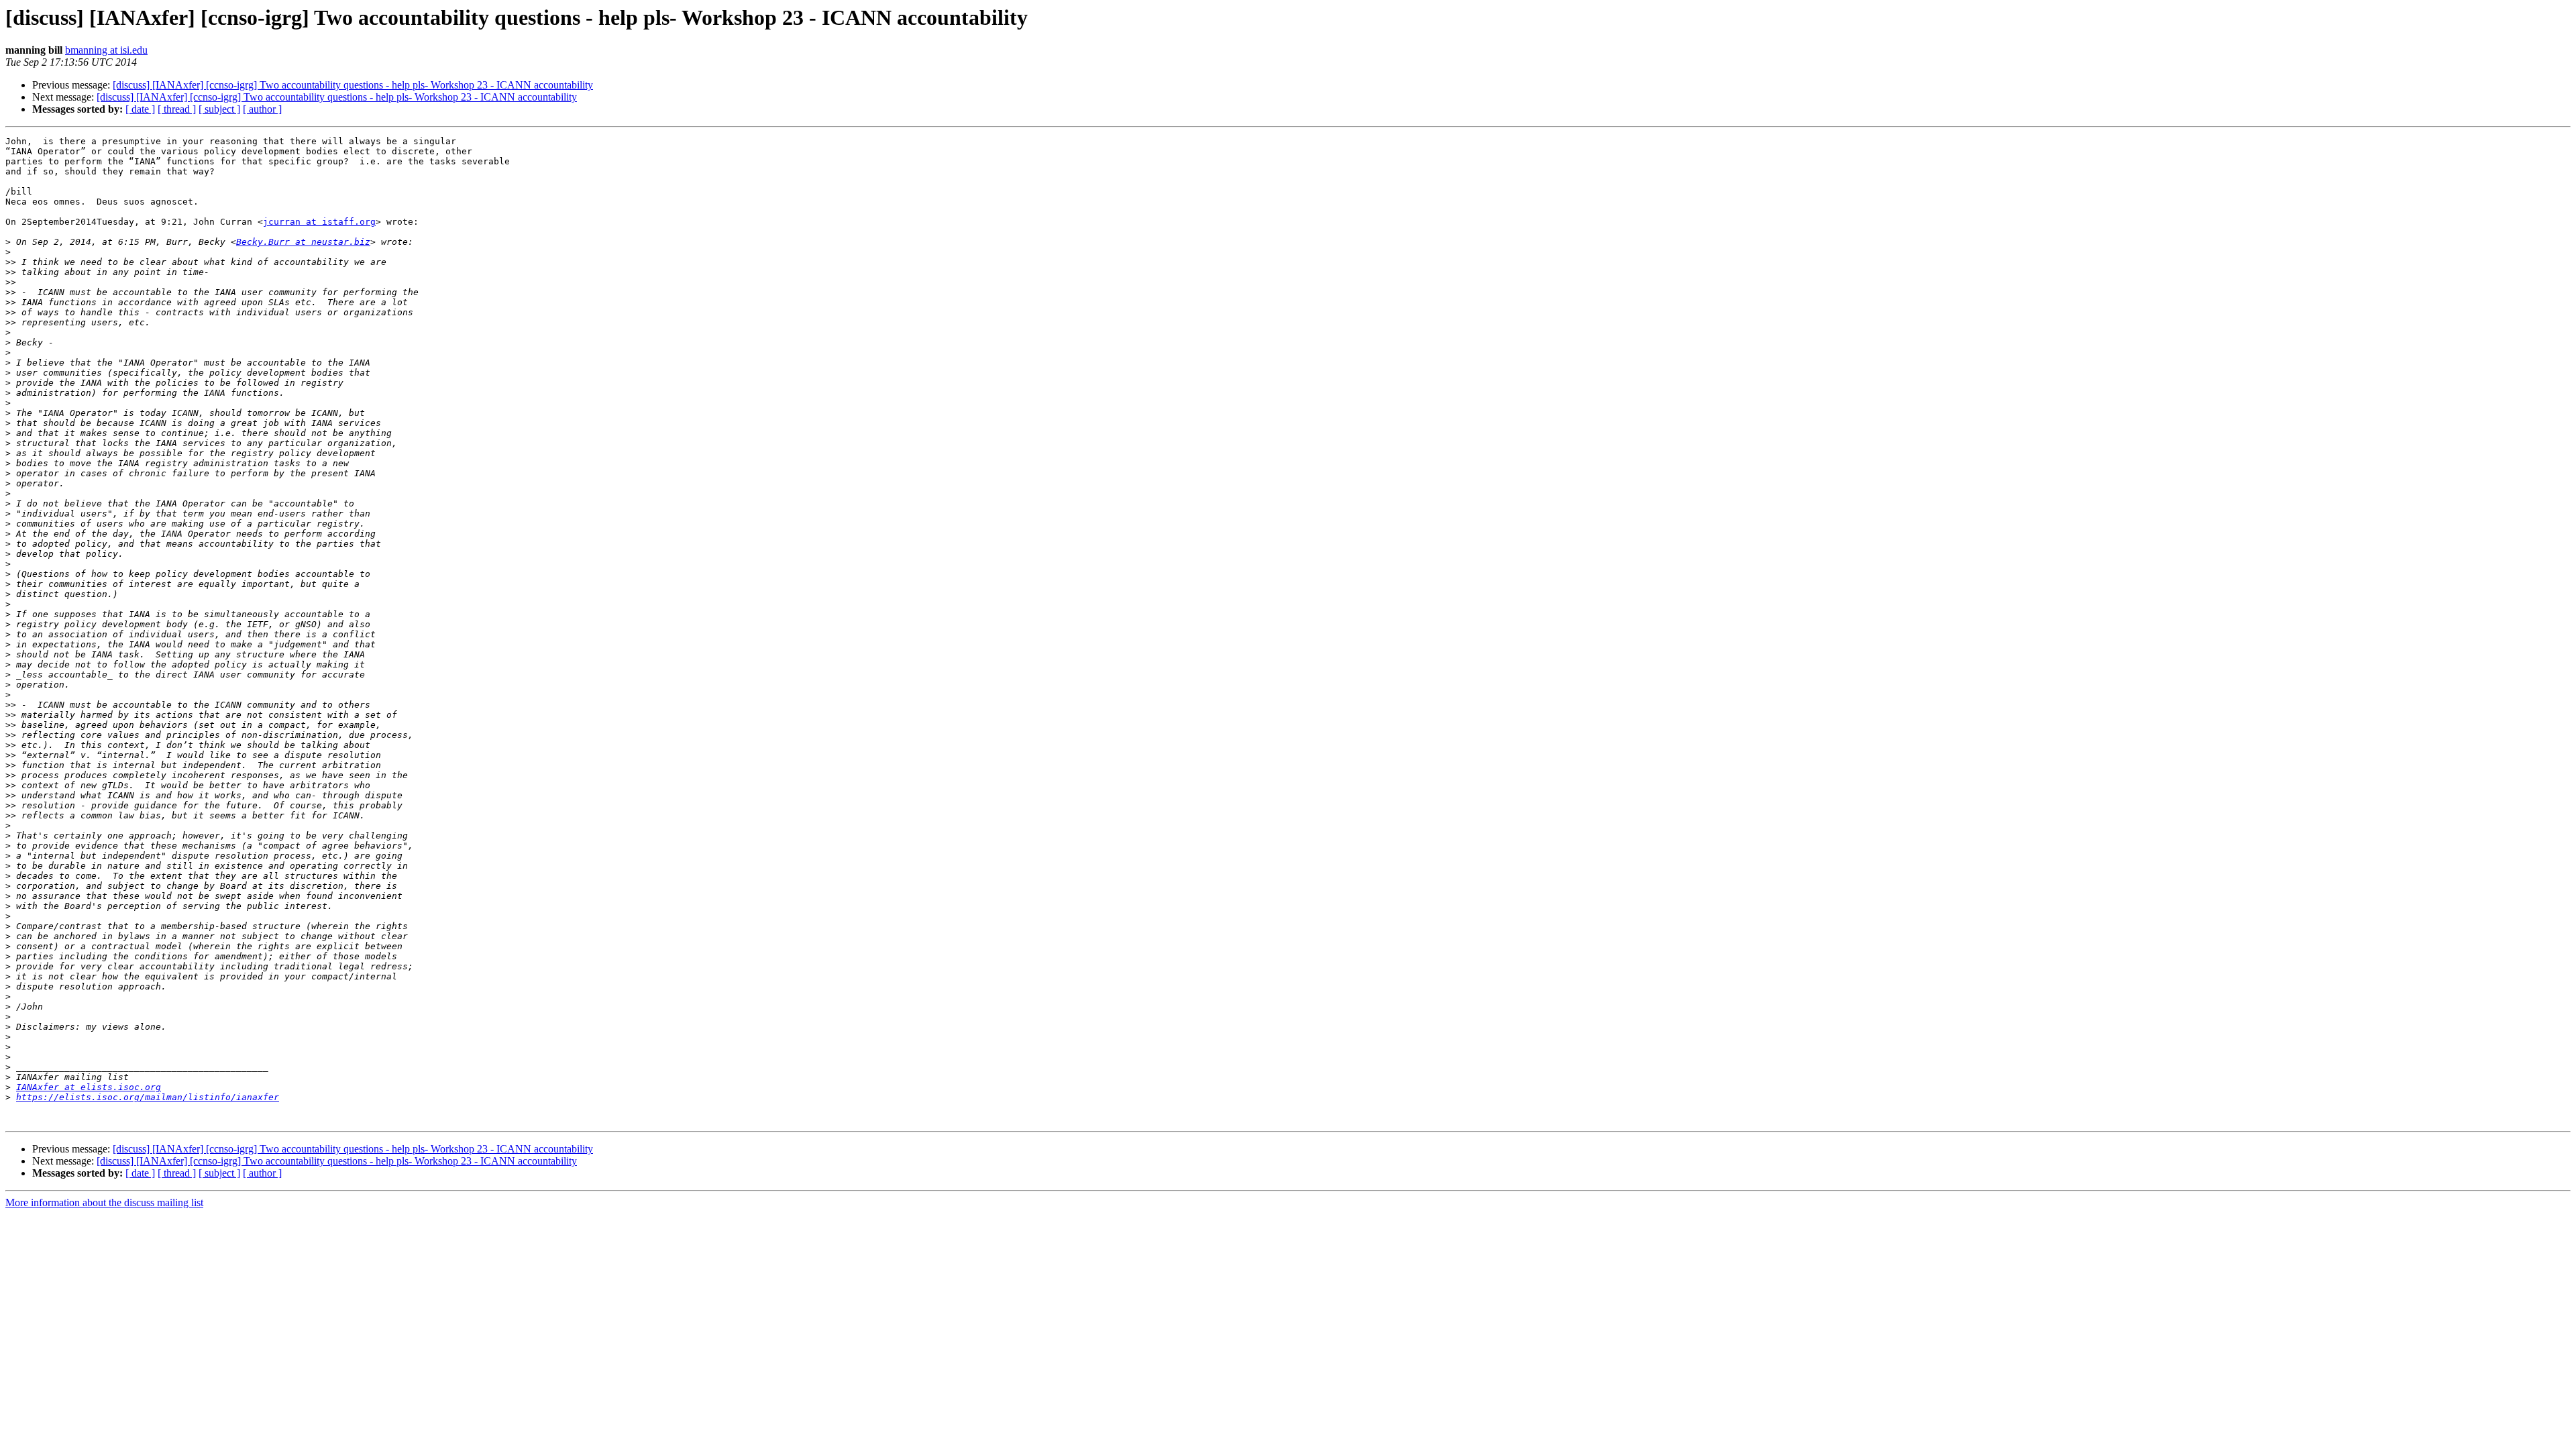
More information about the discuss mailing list (104, 1202)
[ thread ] (177, 109)
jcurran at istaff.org (319, 222)
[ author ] (262, 109)
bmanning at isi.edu (106, 50)
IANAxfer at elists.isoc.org (89, 1087)
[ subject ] (219, 109)
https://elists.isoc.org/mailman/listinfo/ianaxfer (148, 1097)
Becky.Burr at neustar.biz (303, 242)
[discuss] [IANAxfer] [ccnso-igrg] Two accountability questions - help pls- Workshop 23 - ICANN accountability (353, 85)
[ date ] (140, 109)
